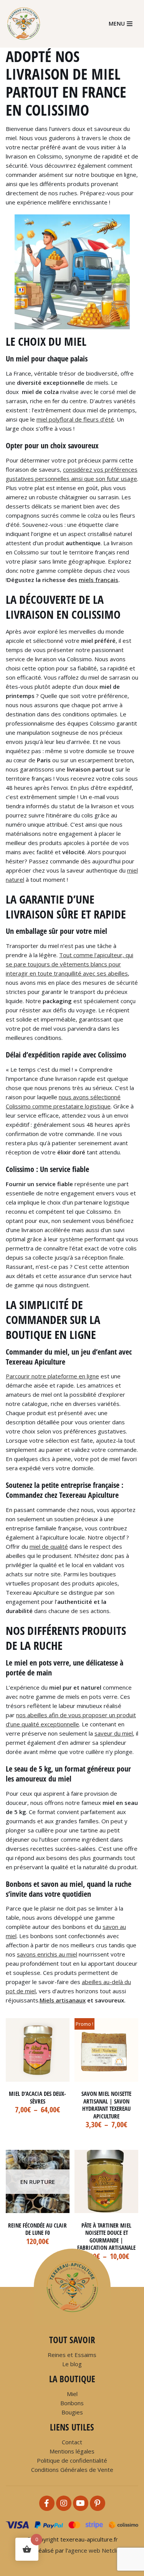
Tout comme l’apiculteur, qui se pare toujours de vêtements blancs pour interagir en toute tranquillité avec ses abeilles (70, 964)
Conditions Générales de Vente (72, 2470)
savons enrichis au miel (47, 1954)
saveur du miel (114, 1733)
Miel (72, 2394)
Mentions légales (72, 2451)
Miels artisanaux (63, 2000)
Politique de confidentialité (72, 2460)
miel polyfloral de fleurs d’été (75, 419)
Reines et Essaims (72, 2355)
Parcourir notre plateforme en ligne (52, 1376)
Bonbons (72, 2403)
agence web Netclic (94, 2550)
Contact (72, 2442)
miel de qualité (49, 1546)
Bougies (72, 2412)
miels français (98, 580)
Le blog (72, 2364)
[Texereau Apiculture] (26, 24)
